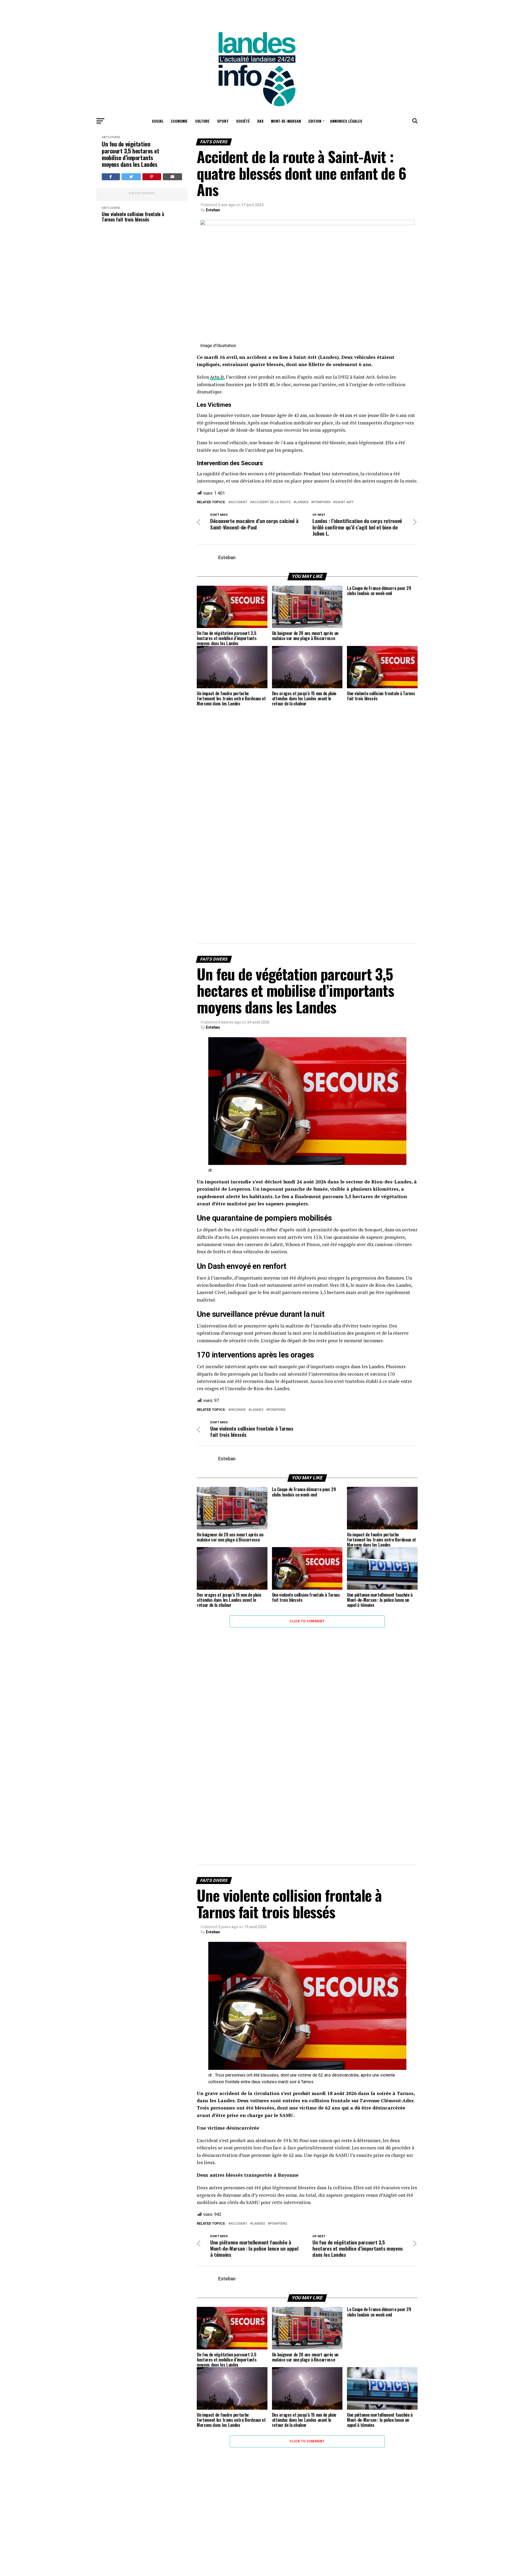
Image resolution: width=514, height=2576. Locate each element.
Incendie (238, 1410)
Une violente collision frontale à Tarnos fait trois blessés (133, 217)
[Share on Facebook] (111, 177)
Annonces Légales (346, 121)
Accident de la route (271, 502)
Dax (260, 121)
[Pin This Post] (152, 177)
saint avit (344, 502)
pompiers (322, 502)
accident (239, 502)
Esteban (213, 210)
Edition (315, 121)
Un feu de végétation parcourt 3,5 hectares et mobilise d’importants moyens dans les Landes (130, 154)
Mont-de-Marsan (286, 121)
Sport (223, 121)
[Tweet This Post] (131, 177)
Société (243, 121)
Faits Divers (111, 137)
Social (158, 121)
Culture (202, 121)
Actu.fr (217, 377)
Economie (179, 121)
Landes (302, 502)
